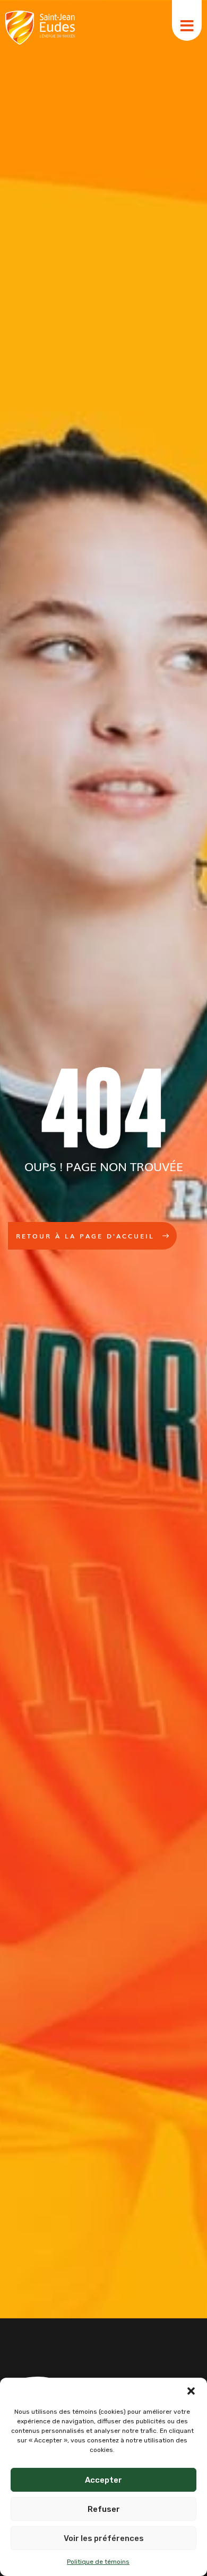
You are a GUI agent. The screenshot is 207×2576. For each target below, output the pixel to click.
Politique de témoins (98, 2562)
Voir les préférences (104, 2538)
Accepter (103, 2480)
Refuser (104, 2509)
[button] (191, 2391)
